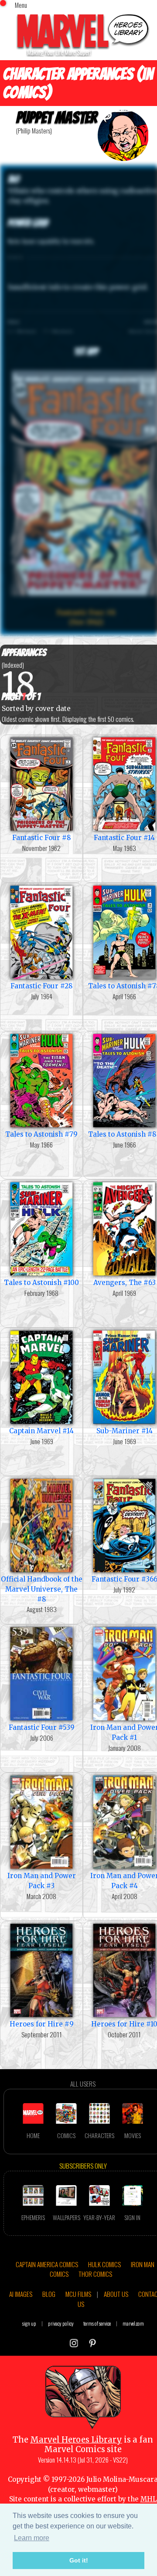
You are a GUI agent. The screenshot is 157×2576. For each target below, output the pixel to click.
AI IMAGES (21, 2294)
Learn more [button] (32, 2538)
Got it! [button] (79, 2560)
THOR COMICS (95, 2274)
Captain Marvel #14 (41, 1431)
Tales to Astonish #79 (41, 1134)
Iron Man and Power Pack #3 (42, 1881)
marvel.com (133, 2323)
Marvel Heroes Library (76, 2440)
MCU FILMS (78, 2294)
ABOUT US (116, 2294)
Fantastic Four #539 (42, 1727)
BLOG (49, 2294)
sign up (29, 2323)
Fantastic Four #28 (42, 986)
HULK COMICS (104, 2264)
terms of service (97, 2323)
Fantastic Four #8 (42, 838)
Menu (21, 5)
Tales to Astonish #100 (41, 1283)
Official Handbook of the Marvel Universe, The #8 (42, 1589)
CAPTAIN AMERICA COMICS (47, 2264)
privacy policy (61, 2323)
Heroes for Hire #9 (42, 2024)
